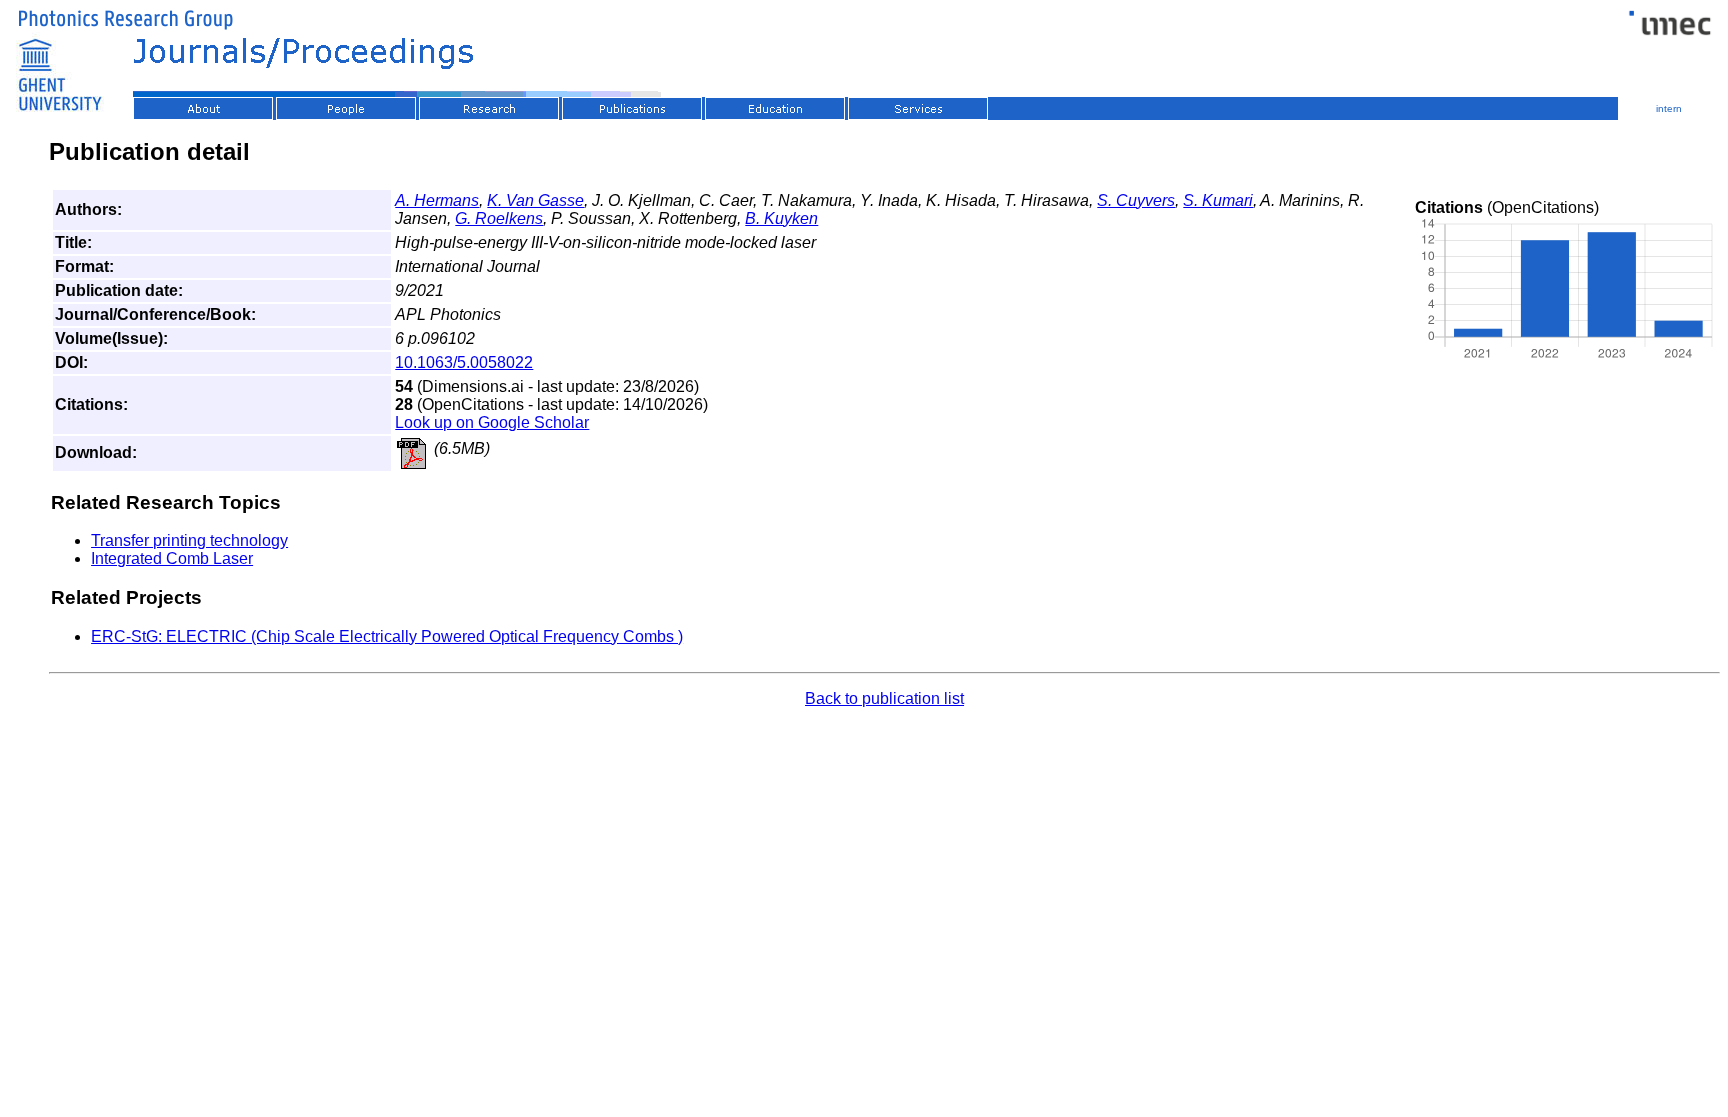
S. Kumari (1218, 200)
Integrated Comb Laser (172, 558)
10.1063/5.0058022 (464, 362)
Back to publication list (884, 698)
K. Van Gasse (535, 200)
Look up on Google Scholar (492, 422)
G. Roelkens (499, 218)
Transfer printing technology (189, 540)
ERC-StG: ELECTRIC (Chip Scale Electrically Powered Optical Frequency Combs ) (387, 636)
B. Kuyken (781, 218)
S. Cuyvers (1136, 200)
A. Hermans (437, 200)
